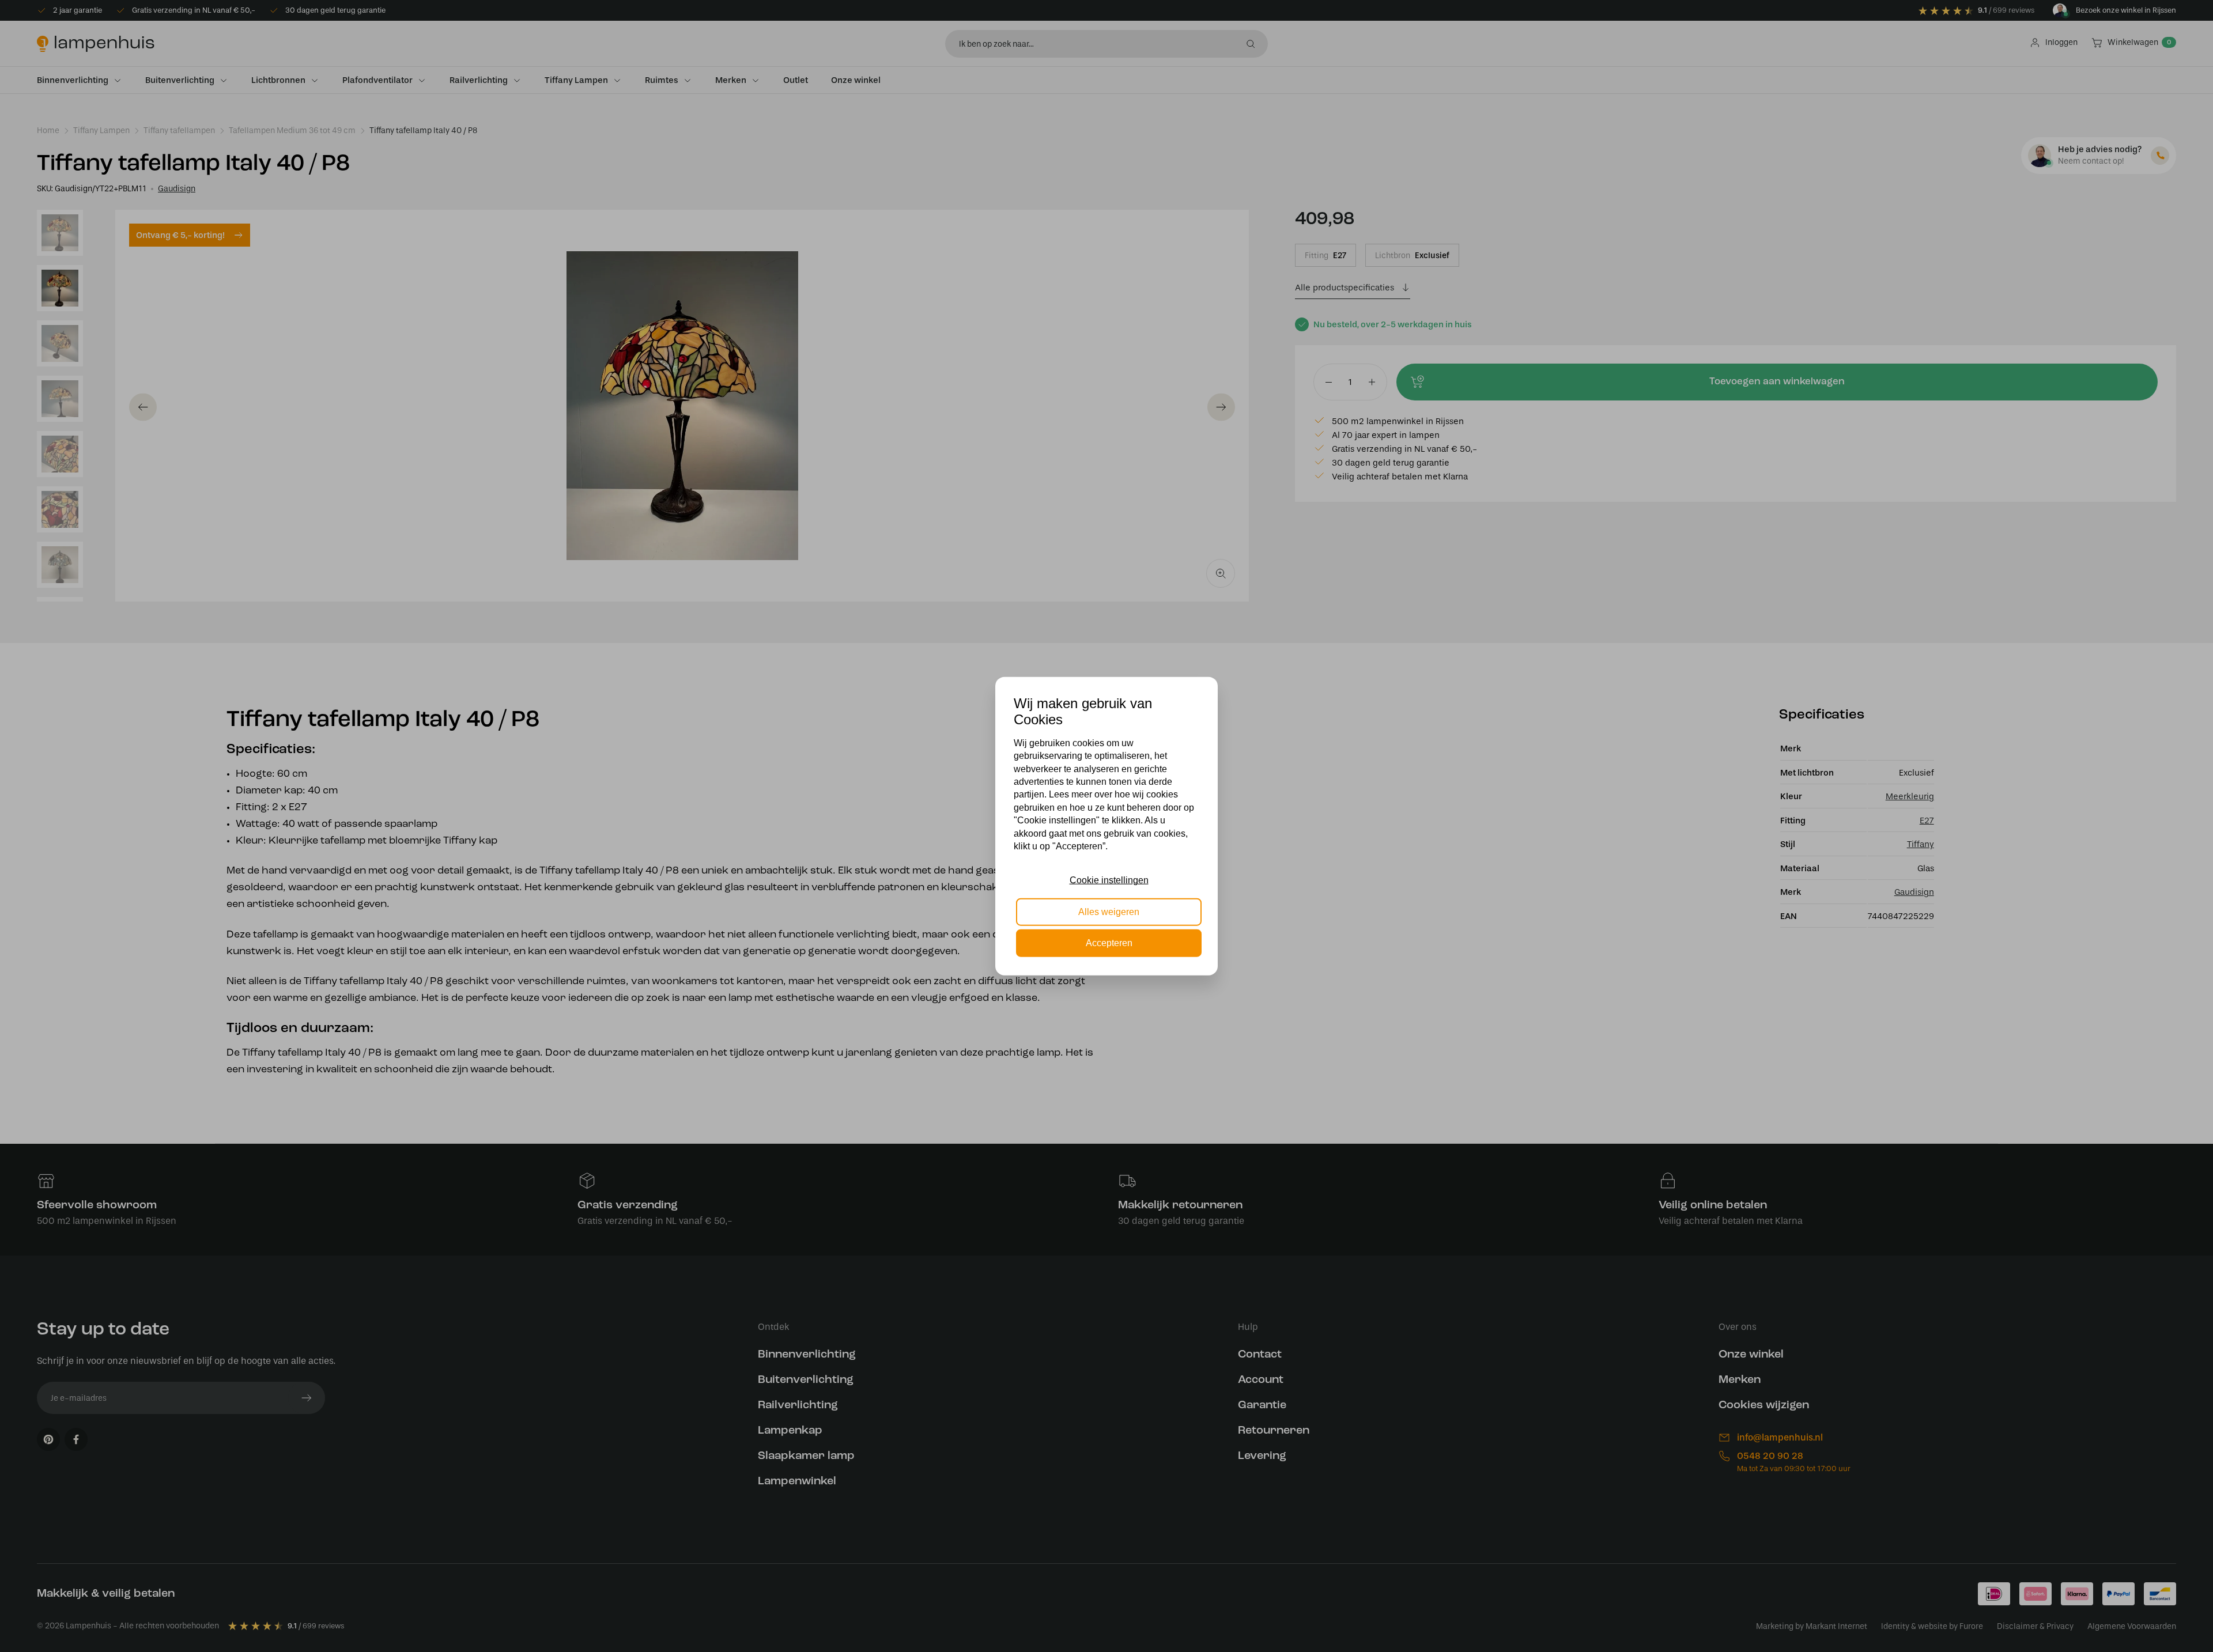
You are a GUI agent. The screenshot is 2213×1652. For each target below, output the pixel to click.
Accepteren (1109, 943)
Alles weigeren (1109, 911)
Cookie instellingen (1109, 880)
